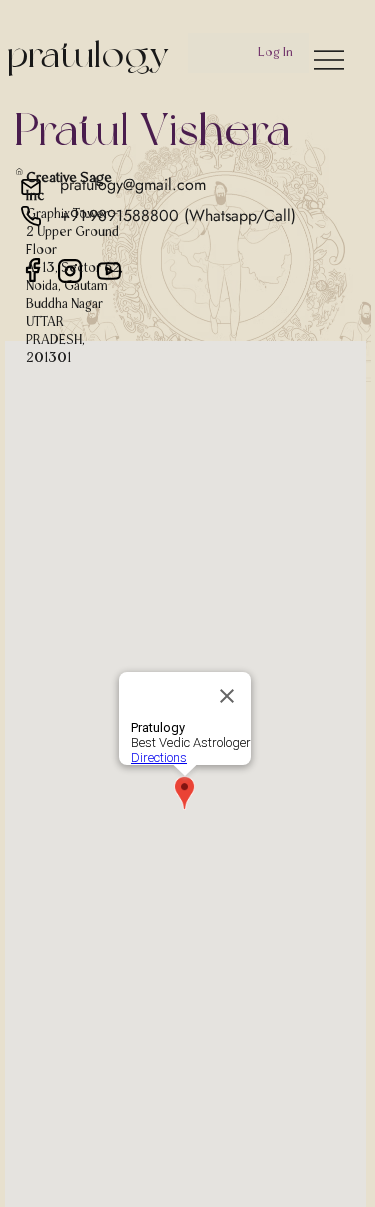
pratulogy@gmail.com (133, 184)
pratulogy (88, 53)
